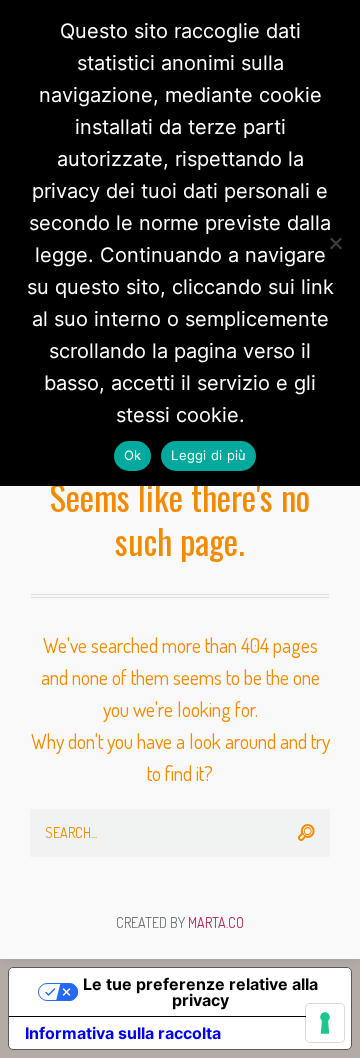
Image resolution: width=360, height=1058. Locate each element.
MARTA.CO (216, 922)
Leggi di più (208, 455)
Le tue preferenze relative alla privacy (200, 992)
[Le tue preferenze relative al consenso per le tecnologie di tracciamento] (325, 1023)
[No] (335, 243)
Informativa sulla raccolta (123, 1033)
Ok (133, 455)
